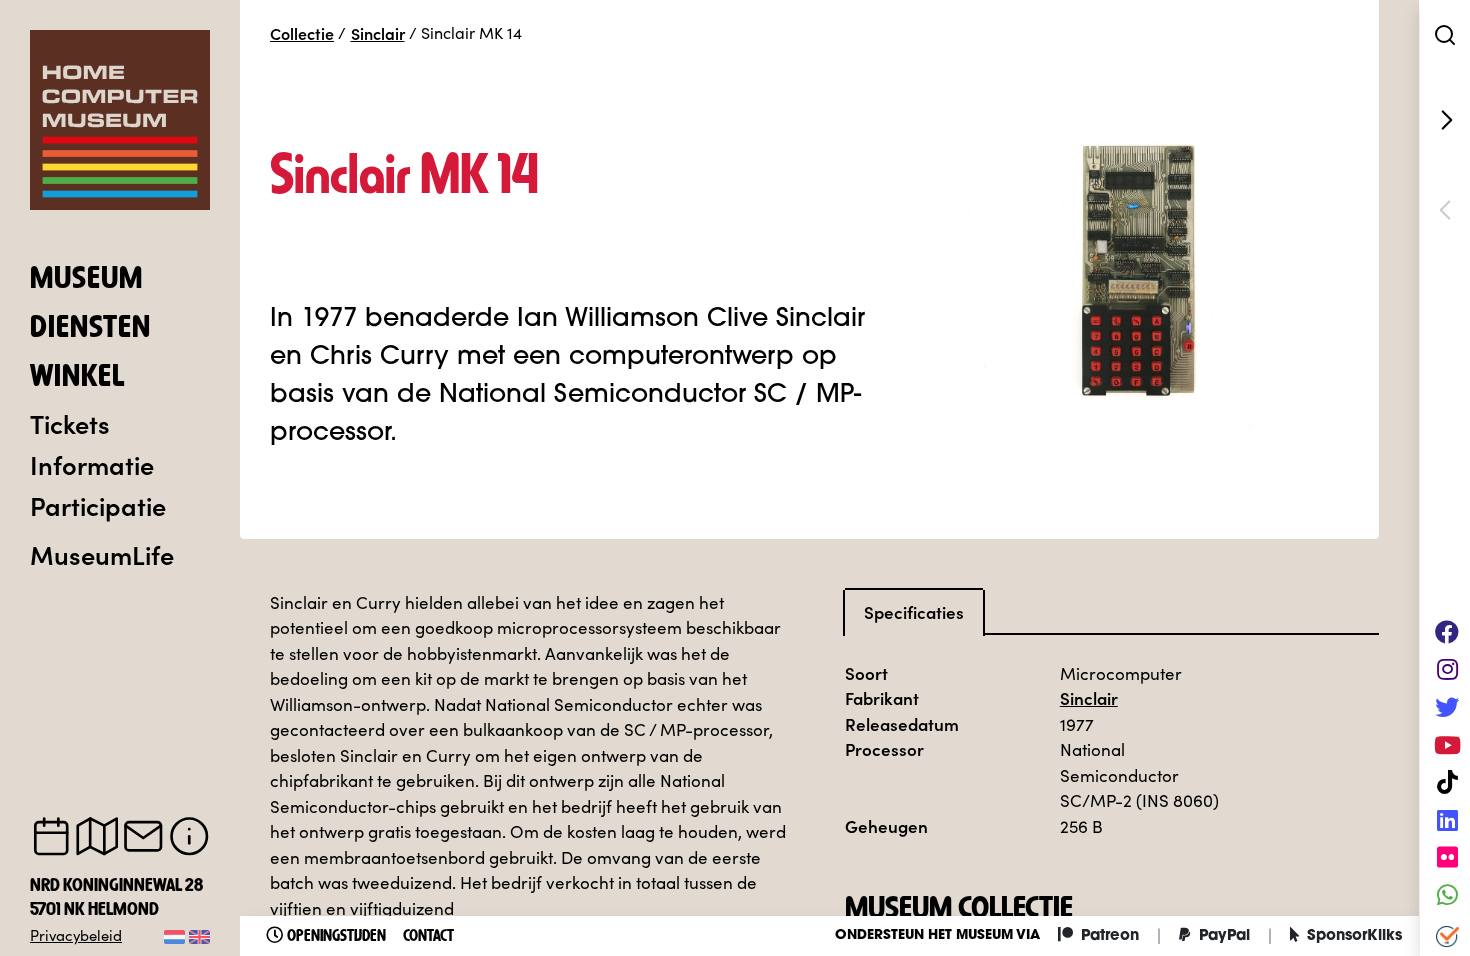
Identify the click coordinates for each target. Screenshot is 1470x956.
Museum (86, 280)
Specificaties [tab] (914, 612)
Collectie (302, 33)
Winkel (77, 378)
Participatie (98, 505)
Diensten (90, 329)
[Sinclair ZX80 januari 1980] (1445, 120)
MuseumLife (102, 554)
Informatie (92, 464)
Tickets (70, 423)
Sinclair (378, 33)
